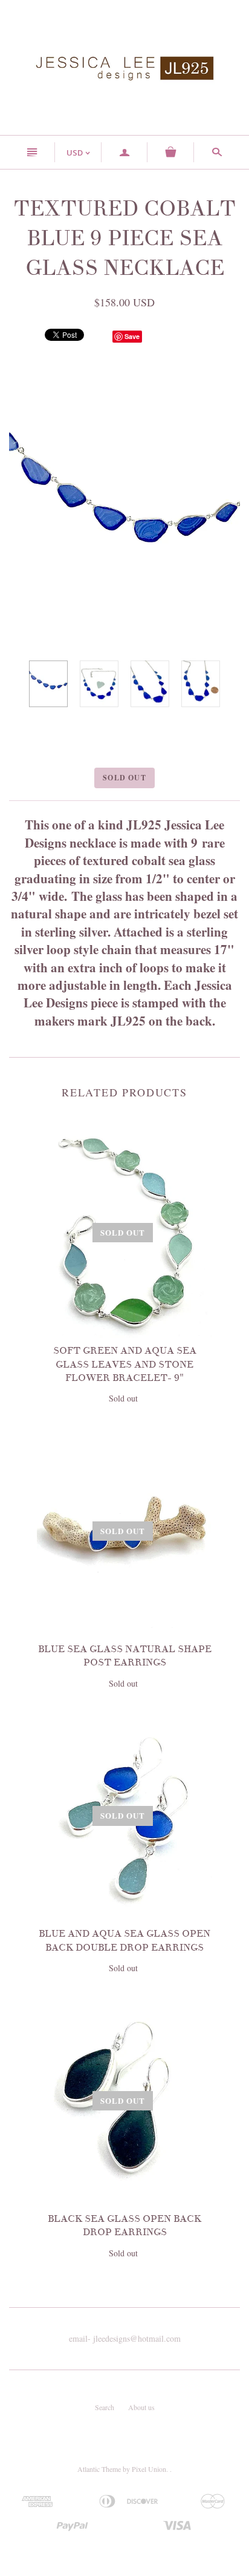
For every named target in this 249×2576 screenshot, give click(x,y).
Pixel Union (149, 2469)
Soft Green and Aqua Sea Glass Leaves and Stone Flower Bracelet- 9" (125, 1364)
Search (105, 2407)
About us (141, 2407)
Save (132, 336)
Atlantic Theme (99, 2469)
